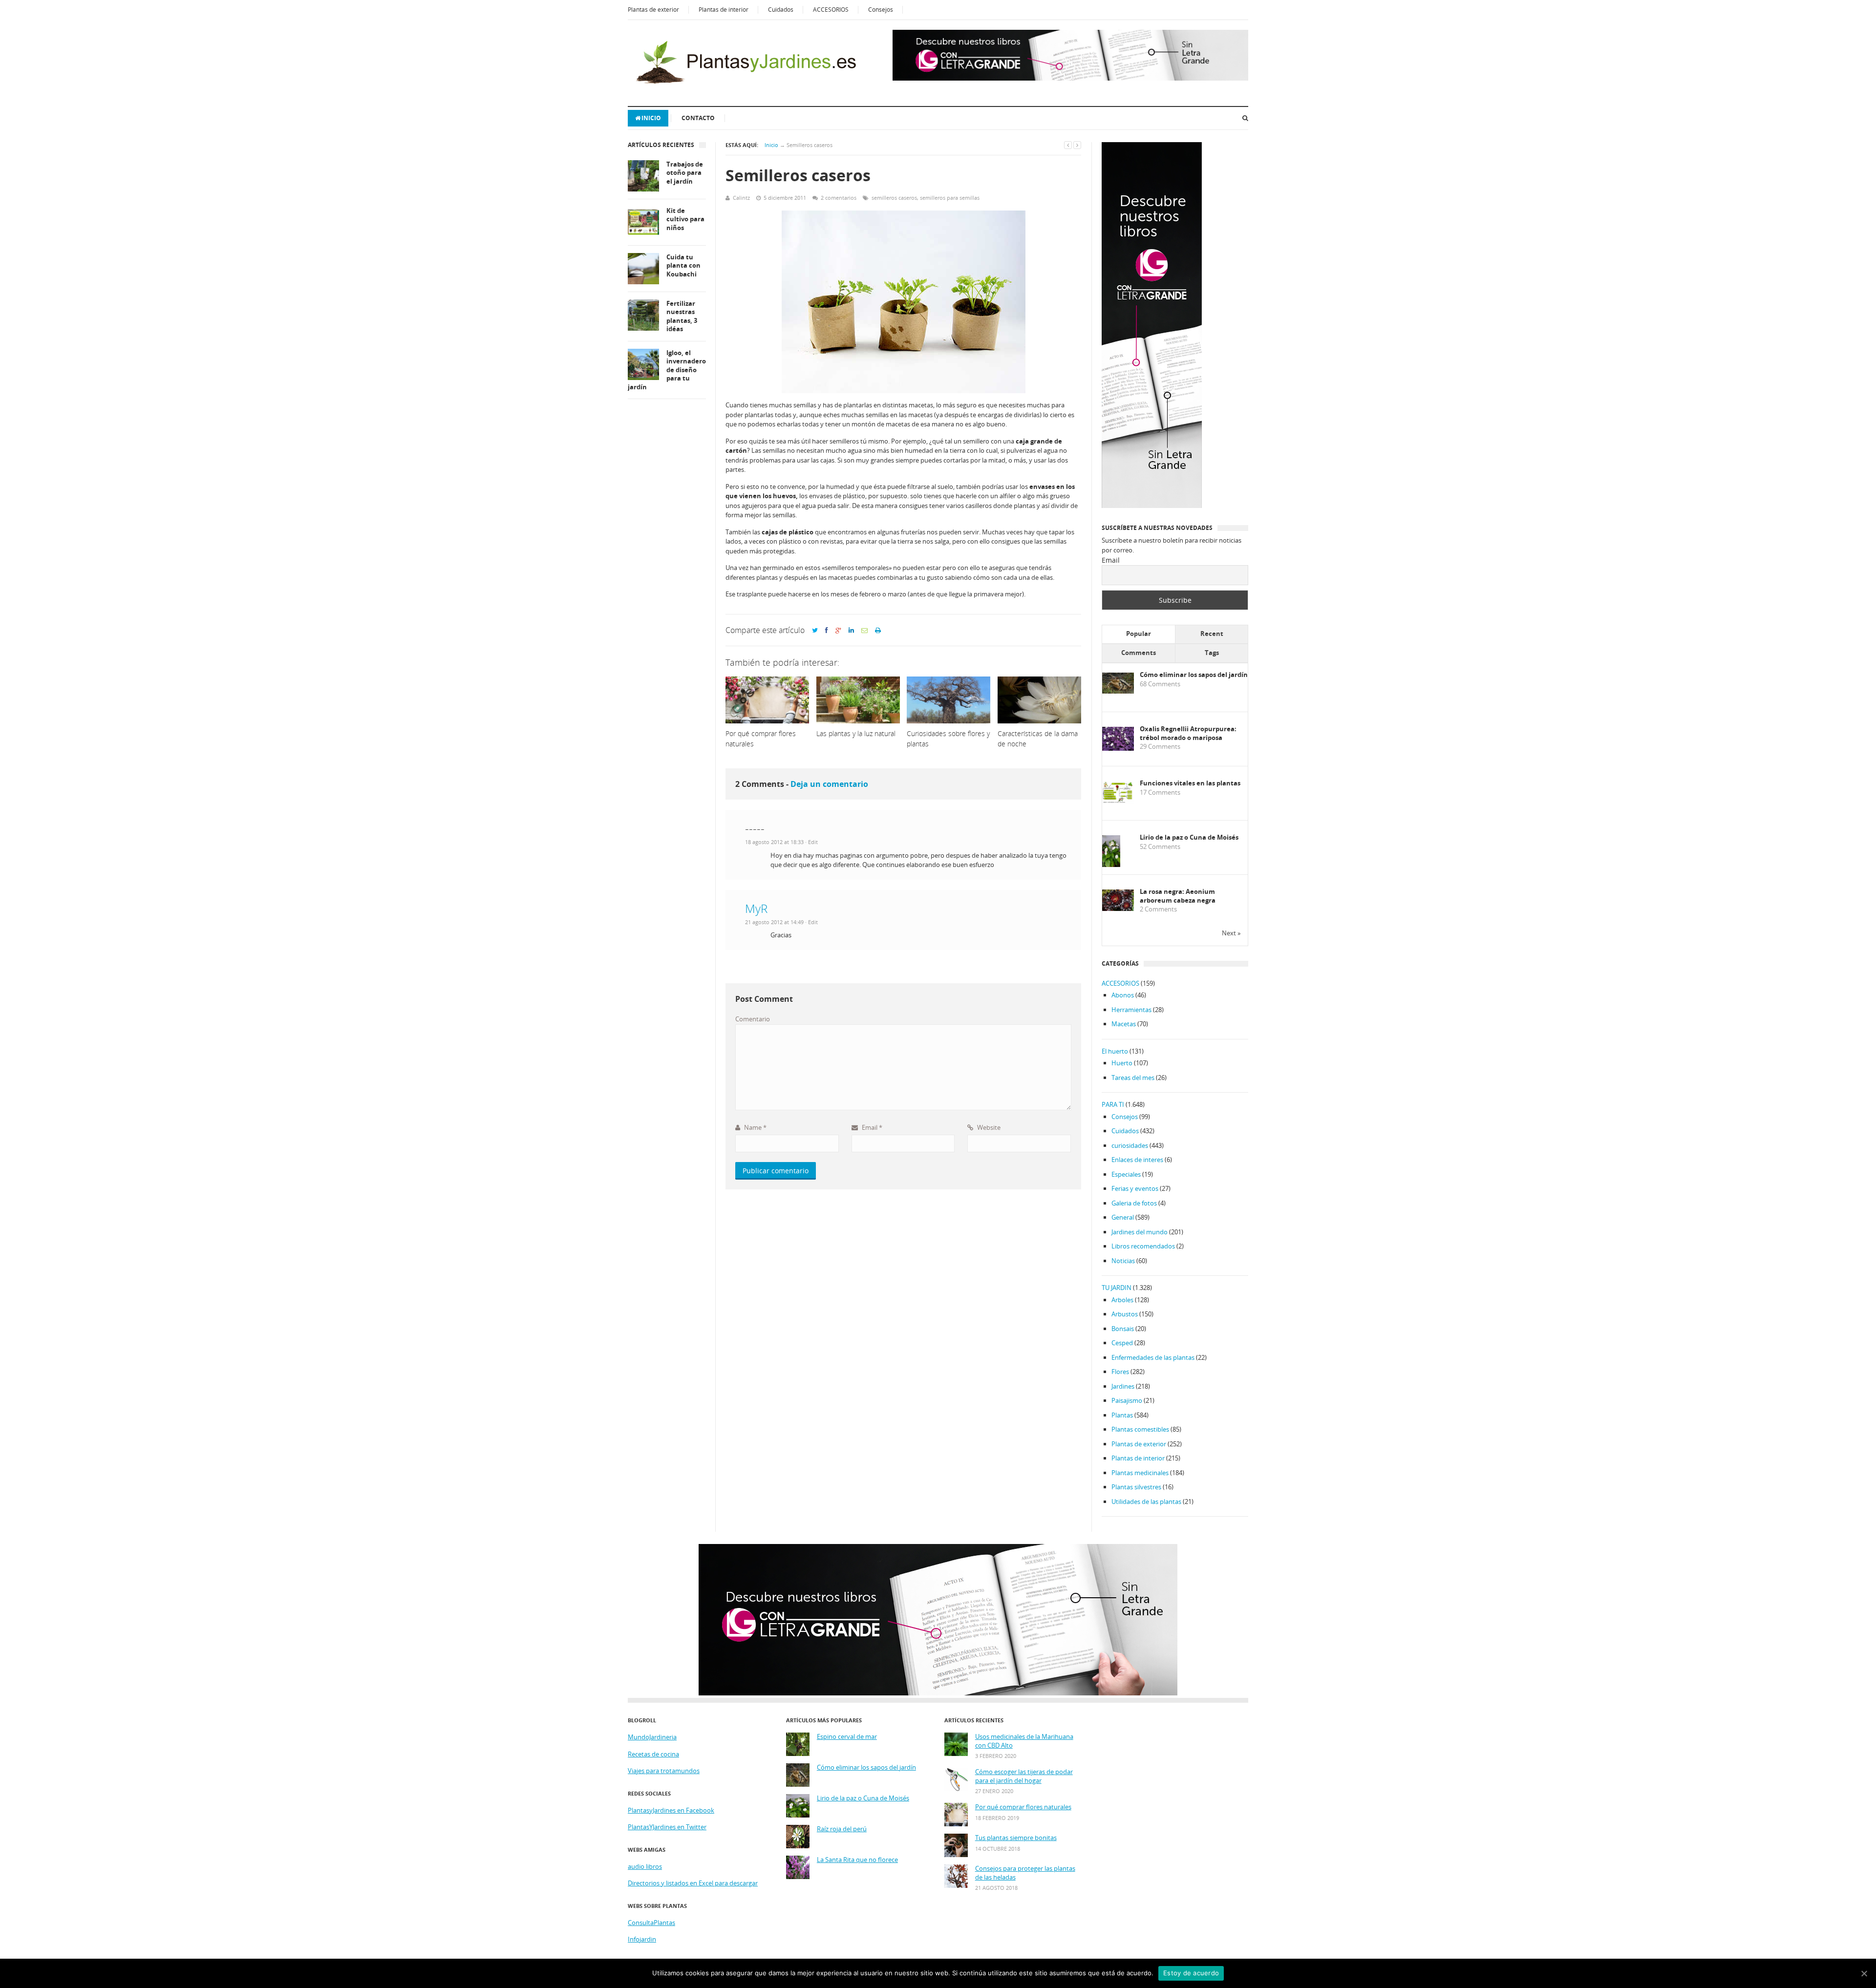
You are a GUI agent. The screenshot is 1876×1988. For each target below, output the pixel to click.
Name (755, 1127)
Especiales (1126, 1174)
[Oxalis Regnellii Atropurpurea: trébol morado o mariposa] (1118, 748)
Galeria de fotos (1134, 1203)
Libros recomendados (1143, 1246)
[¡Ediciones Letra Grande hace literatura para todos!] (1070, 78)
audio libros (645, 1866)
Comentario (753, 1019)
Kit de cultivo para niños (685, 219)
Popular (1139, 634)
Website (988, 1127)
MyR (756, 908)
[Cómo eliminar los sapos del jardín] (1118, 691)
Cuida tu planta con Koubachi (683, 266)
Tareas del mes (1133, 1078)
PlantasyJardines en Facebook (671, 1810)
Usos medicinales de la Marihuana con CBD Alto (1024, 1741)
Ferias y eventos (1135, 1188)
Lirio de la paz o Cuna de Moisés (1189, 837)
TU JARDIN (1117, 1288)
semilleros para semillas (950, 198)
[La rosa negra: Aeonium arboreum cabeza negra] (1118, 909)
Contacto (698, 118)
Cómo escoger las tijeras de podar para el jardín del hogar (1024, 1776)
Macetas (1124, 1024)
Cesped (1122, 1343)
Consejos (881, 10)
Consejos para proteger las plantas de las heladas (1025, 1873)
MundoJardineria (652, 1737)
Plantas (1122, 1415)
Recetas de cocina (653, 1754)
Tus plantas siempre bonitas (1016, 1838)
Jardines (1123, 1386)
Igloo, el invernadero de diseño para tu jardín (667, 370)
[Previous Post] (1068, 145)
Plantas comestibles (1140, 1429)
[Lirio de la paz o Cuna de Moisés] (1111, 865)
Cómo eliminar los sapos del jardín (1194, 675)
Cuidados (781, 10)
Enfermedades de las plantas (1153, 1357)
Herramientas (1131, 1010)
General (1123, 1217)
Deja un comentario (829, 784)
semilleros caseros (894, 198)
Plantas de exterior (653, 10)
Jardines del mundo (1140, 1232)
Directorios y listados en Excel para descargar (693, 1883)
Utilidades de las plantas (1146, 1502)
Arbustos (1125, 1314)
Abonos (1123, 995)
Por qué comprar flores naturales (1023, 1807)
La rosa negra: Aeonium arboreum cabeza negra (1178, 896)
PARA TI (1113, 1104)
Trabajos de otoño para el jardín (685, 173)
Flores (1120, 1372)
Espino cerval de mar (847, 1737)
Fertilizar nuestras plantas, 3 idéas (682, 317)
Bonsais (1123, 1329)
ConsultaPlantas (651, 1923)
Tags (1212, 653)
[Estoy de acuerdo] (1864, 1973)
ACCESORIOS (831, 10)
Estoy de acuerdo (1191, 1973)
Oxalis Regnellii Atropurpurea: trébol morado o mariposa (1188, 733)
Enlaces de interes (1137, 1160)
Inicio (651, 118)
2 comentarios (839, 198)
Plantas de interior (724, 10)
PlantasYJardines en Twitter (667, 1827)
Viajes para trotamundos (664, 1771)
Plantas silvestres (1136, 1487)
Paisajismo (1127, 1400)
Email (871, 1127)
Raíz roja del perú (842, 1829)
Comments (1139, 653)
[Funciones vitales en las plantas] (1118, 801)
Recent (1212, 634)
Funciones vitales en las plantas (1190, 783)
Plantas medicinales (1140, 1473)
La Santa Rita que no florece (857, 1860)
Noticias (1123, 1261)
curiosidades (1130, 1145)
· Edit (811, 842)
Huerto (1122, 1063)
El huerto (1115, 1051)
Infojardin (642, 1939)
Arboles (1122, 1300)
